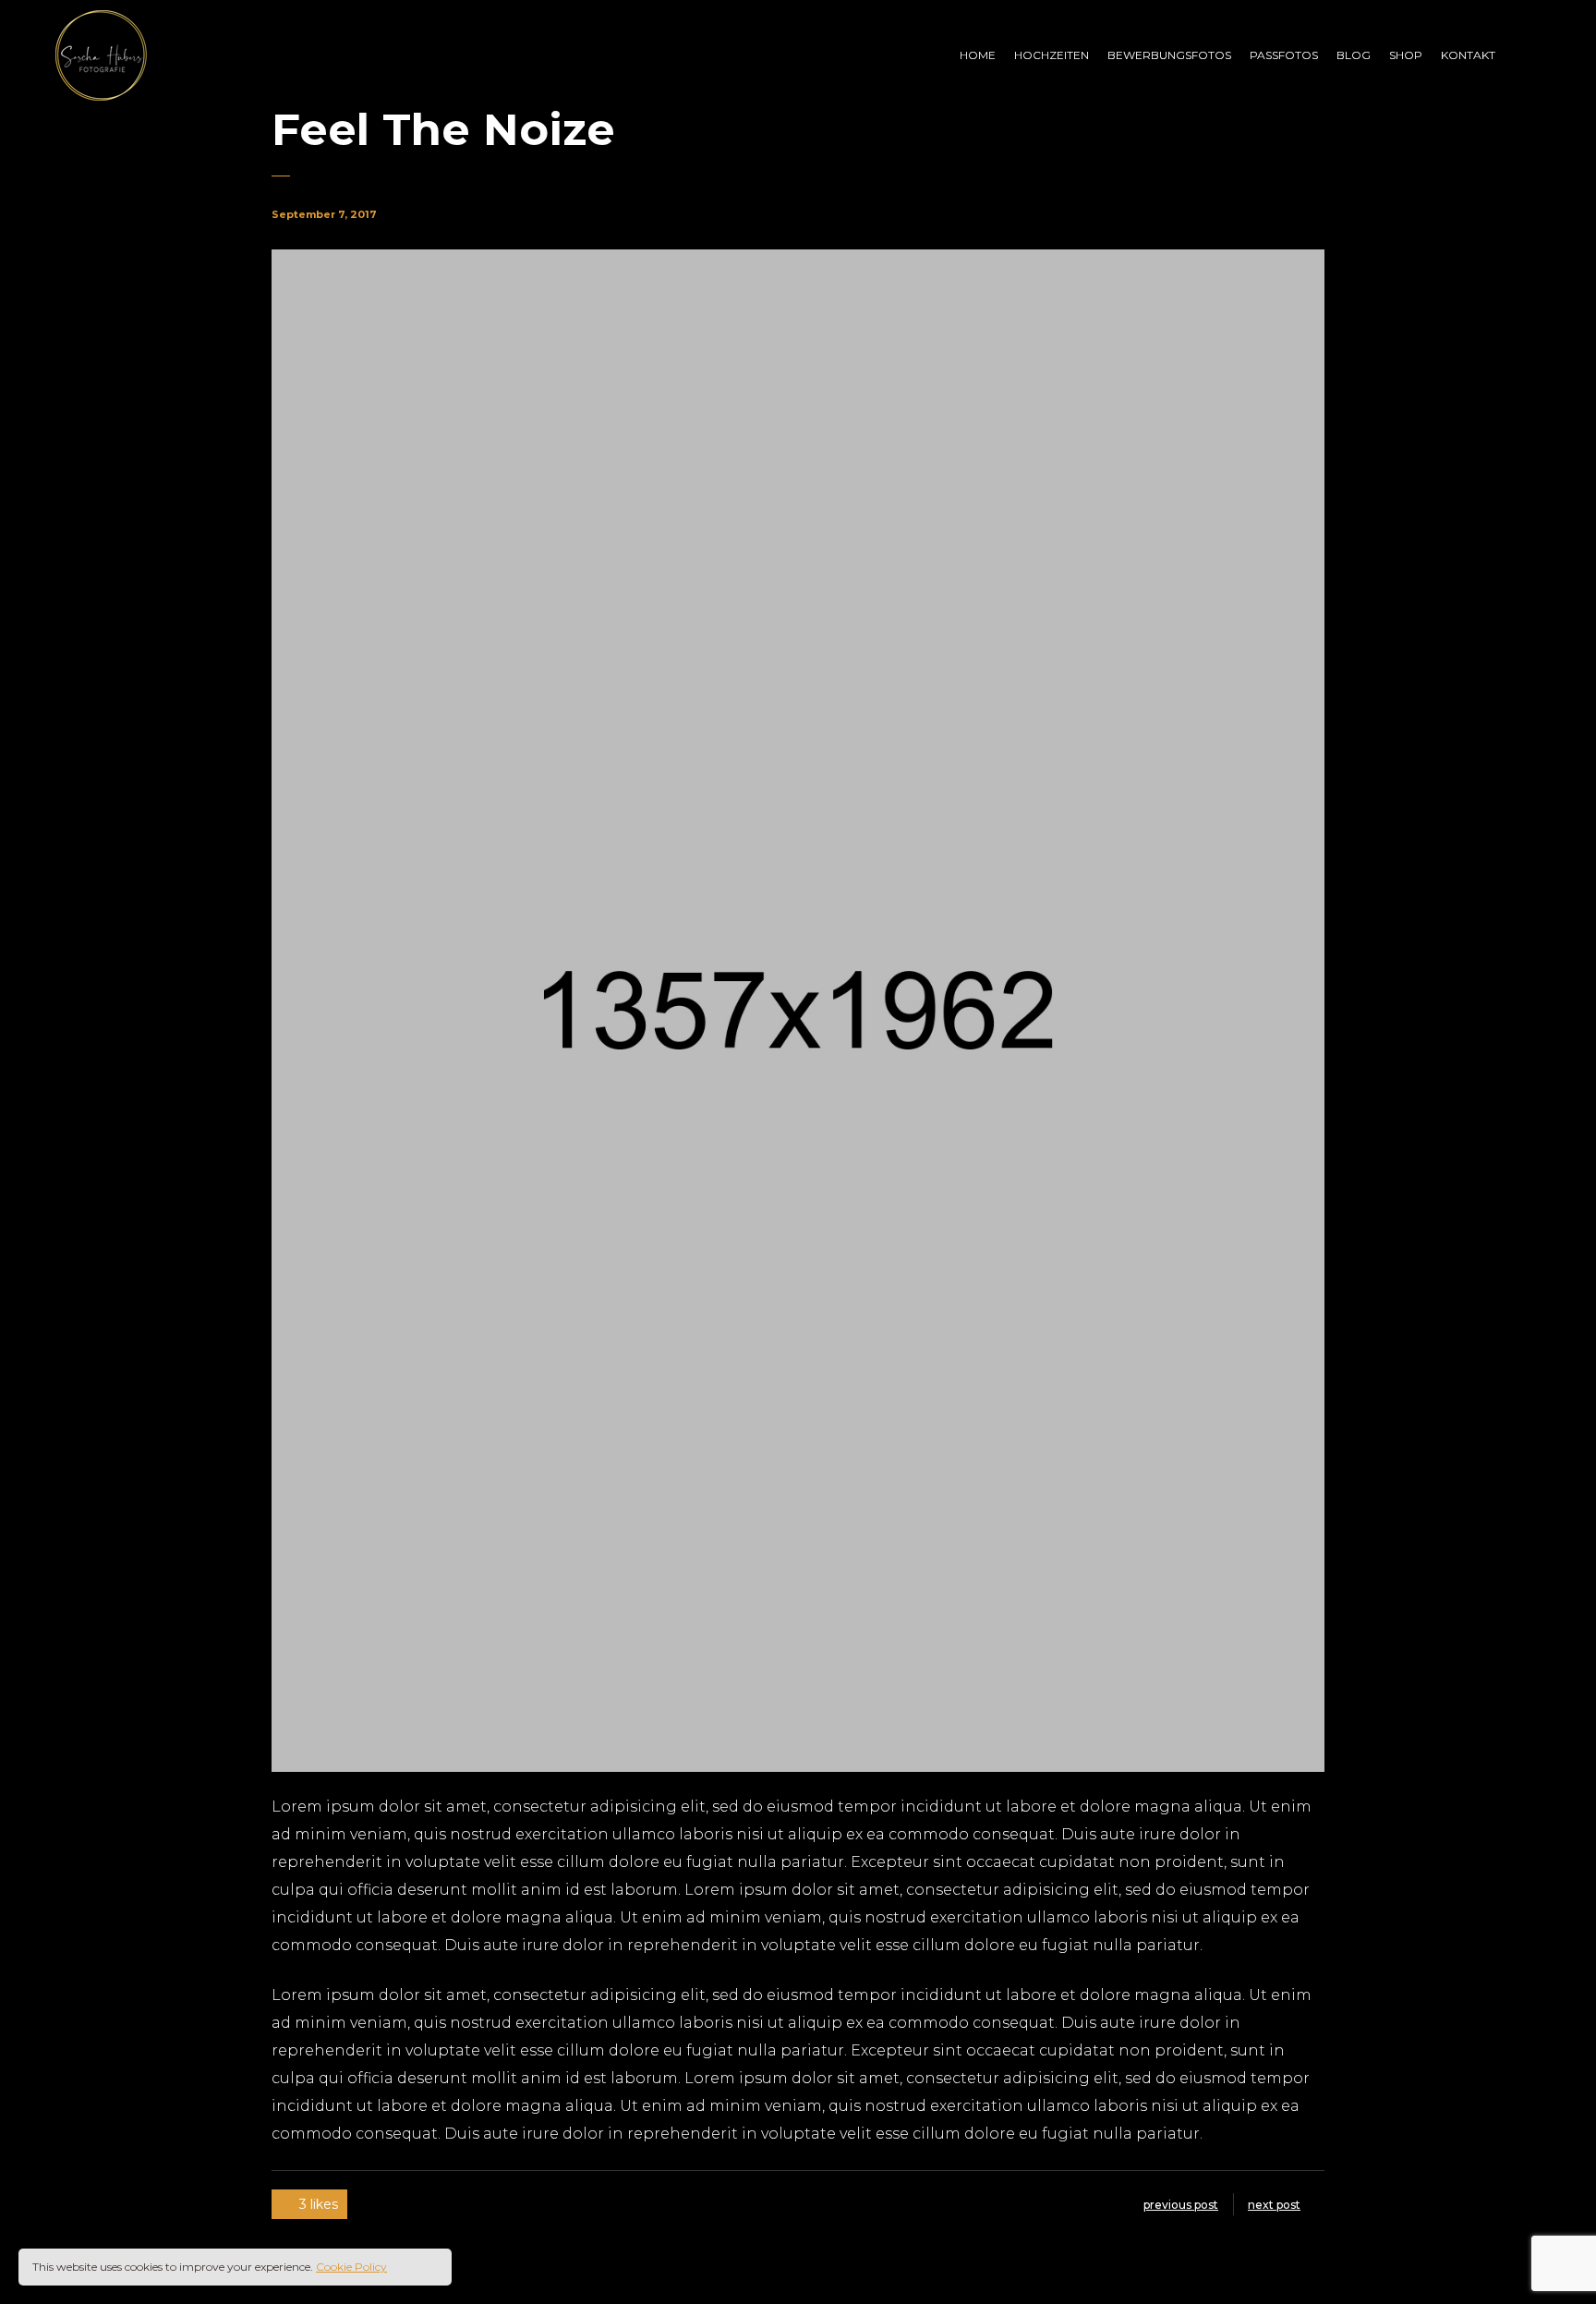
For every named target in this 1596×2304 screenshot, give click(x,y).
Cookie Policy (351, 2267)
